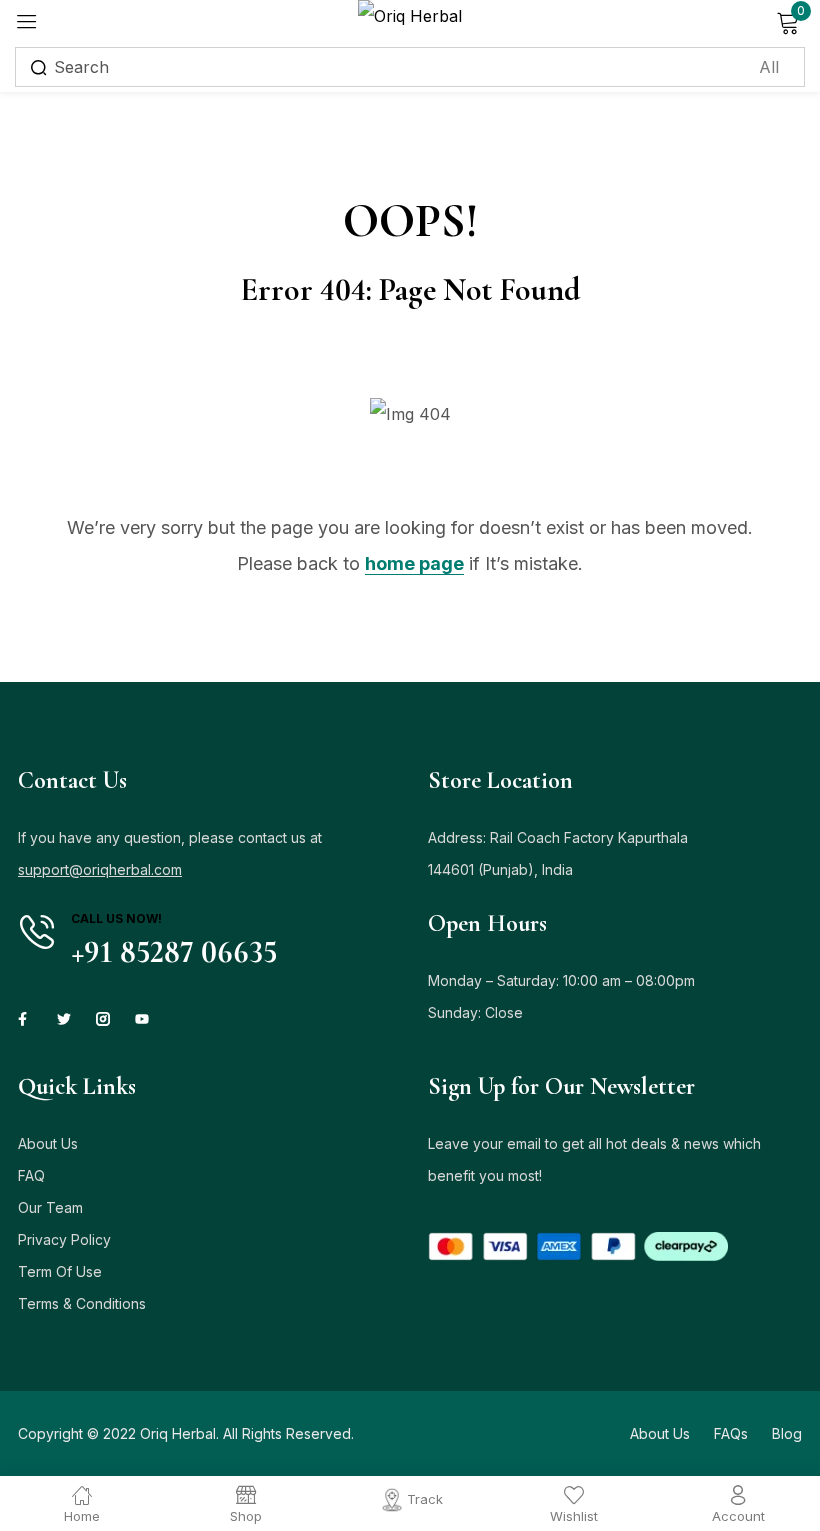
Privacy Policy (64, 1239)
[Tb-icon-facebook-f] (25, 1019)
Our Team (50, 1207)
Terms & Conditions (82, 1303)
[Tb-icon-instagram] (103, 1019)
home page (414, 563)
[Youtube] (142, 1019)
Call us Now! (116, 918)
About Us (48, 1143)
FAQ (31, 1175)
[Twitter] (64, 1019)
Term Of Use (60, 1271)
